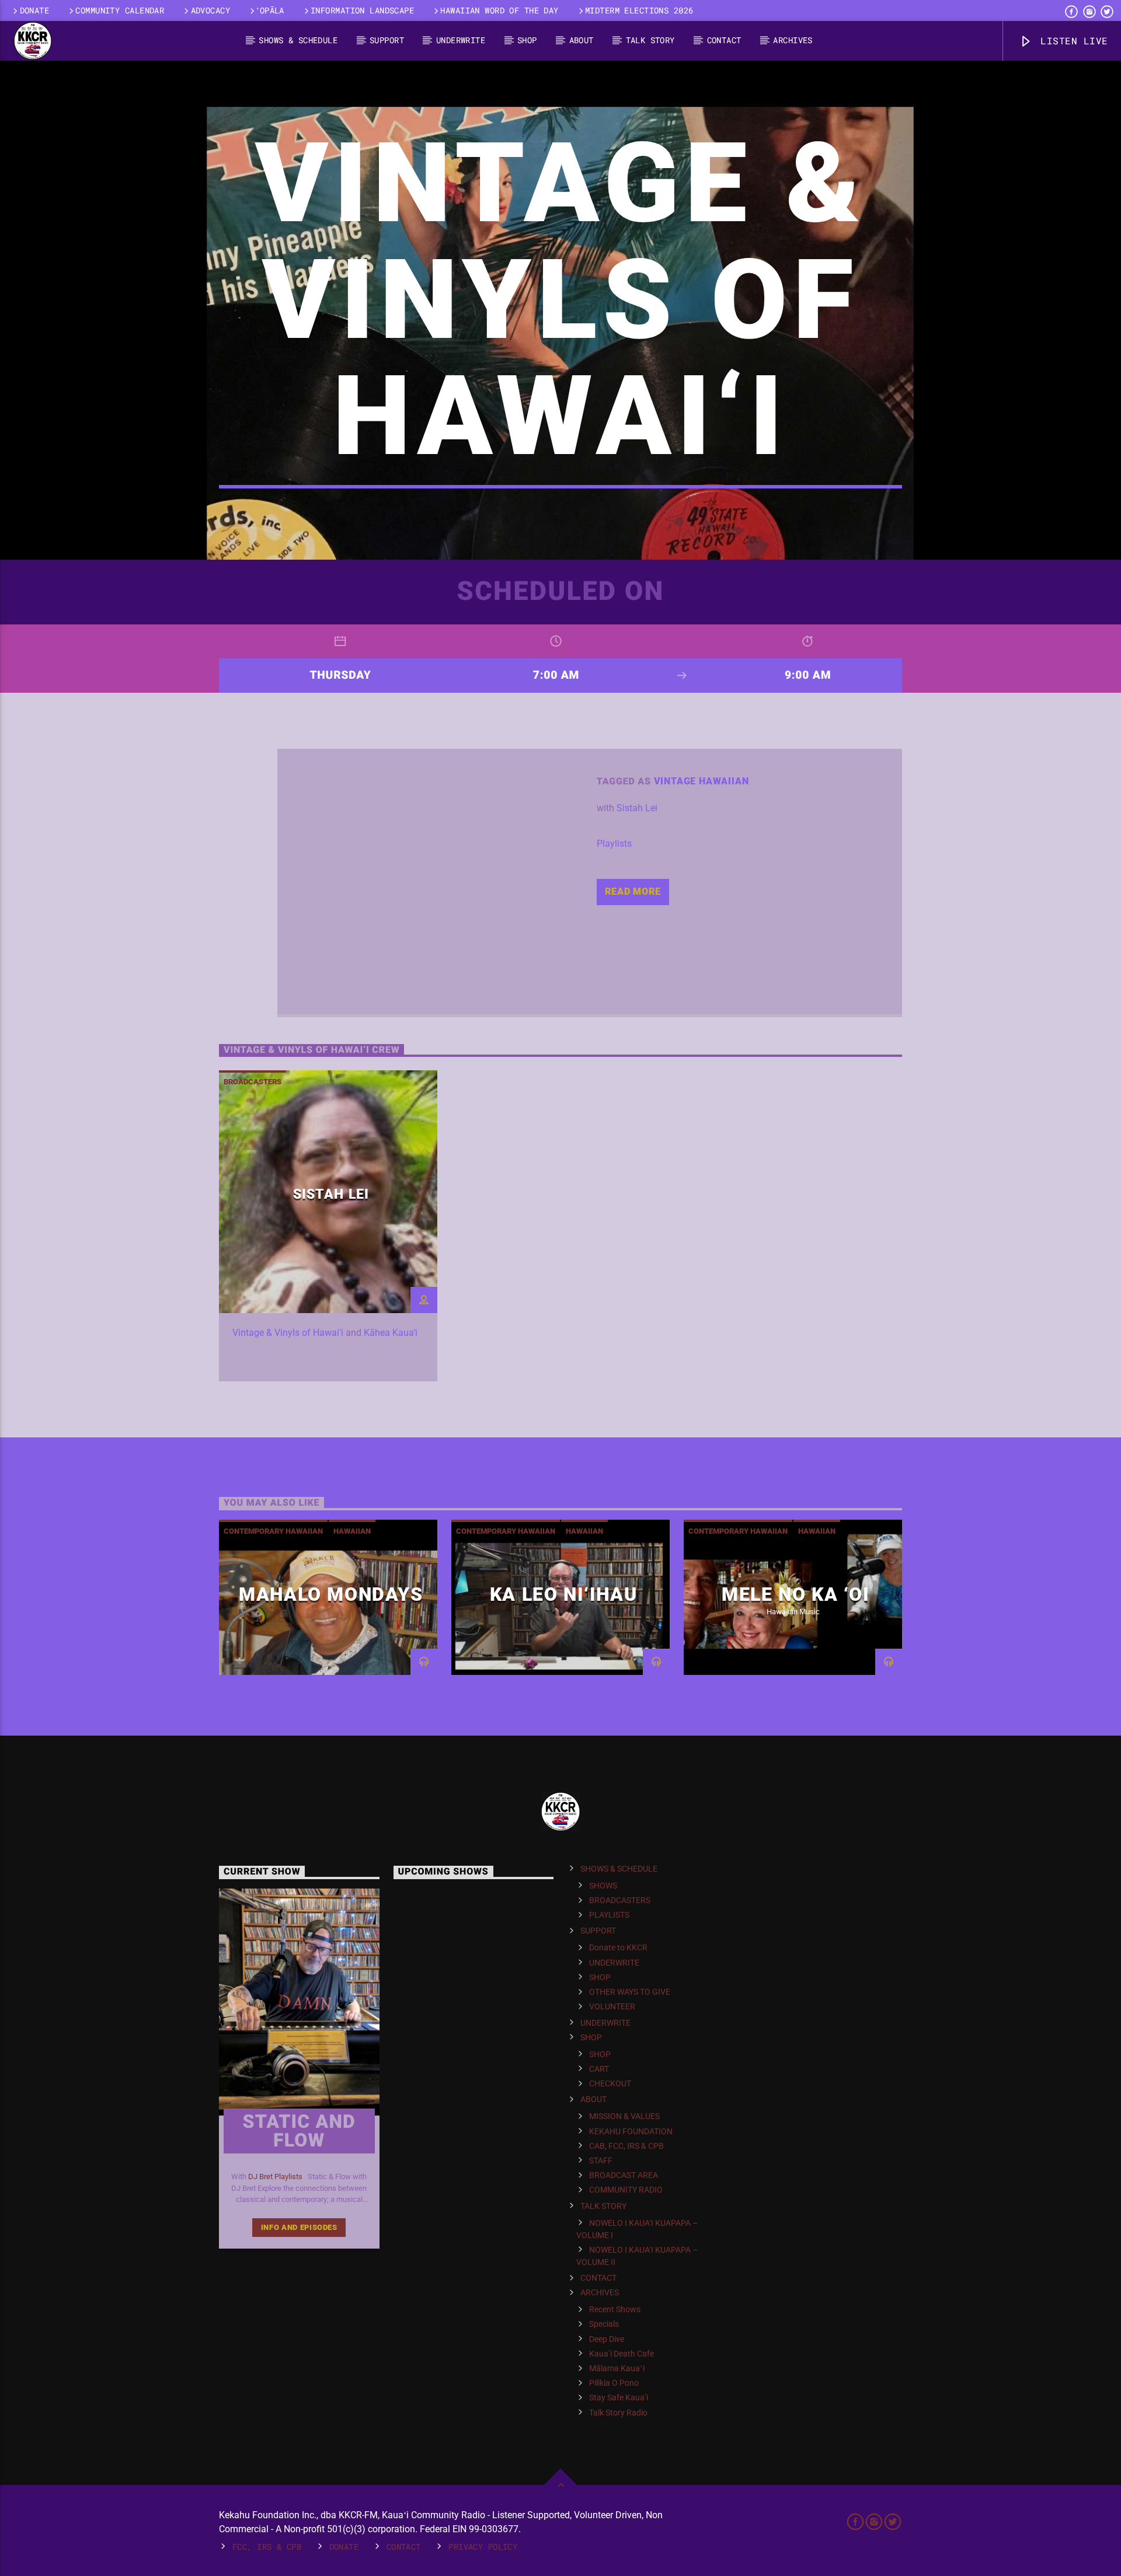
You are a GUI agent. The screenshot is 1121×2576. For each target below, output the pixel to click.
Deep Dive (607, 2339)
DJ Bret (260, 2177)
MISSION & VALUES (624, 2116)
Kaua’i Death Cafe (622, 2354)
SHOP (527, 40)
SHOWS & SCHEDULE (298, 40)
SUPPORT (387, 40)
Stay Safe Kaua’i (619, 2397)
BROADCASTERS (253, 1082)
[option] (328, 1226)
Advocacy (210, 10)
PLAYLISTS (609, 1915)
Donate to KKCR (618, 1947)
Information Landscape (362, 10)
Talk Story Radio (618, 2413)
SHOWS (603, 1886)
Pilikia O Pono (614, 2383)
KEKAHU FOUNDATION (631, 2131)
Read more (633, 891)
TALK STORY (650, 40)
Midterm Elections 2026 (639, 10)
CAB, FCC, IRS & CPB (626, 2146)
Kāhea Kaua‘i (391, 1333)
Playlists (614, 844)
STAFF (601, 2160)
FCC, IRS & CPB (267, 2547)
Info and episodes (299, 2227)
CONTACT (724, 40)
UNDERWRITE (461, 40)
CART (599, 2069)
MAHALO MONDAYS (331, 1594)
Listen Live (1071, 41)
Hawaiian (352, 1531)
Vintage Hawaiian (702, 781)
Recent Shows (615, 2309)
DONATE (35, 10)
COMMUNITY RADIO (626, 2190)
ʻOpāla (270, 10)
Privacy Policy (483, 2547)
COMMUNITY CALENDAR (120, 10)
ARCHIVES (793, 40)
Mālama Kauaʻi (617, 2368)
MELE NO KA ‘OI (796, 1594)
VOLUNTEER (612, 2006)
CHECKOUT (610, 2083)
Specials (604, 2324)
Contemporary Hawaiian (273, 1531)
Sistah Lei (637, 808)
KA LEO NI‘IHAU (563, 1594)
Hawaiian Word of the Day (499, 10)
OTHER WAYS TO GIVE (630, 1992)
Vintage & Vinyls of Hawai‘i (288, 1333)
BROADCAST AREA (624, 2175)
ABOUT (582, 40)
